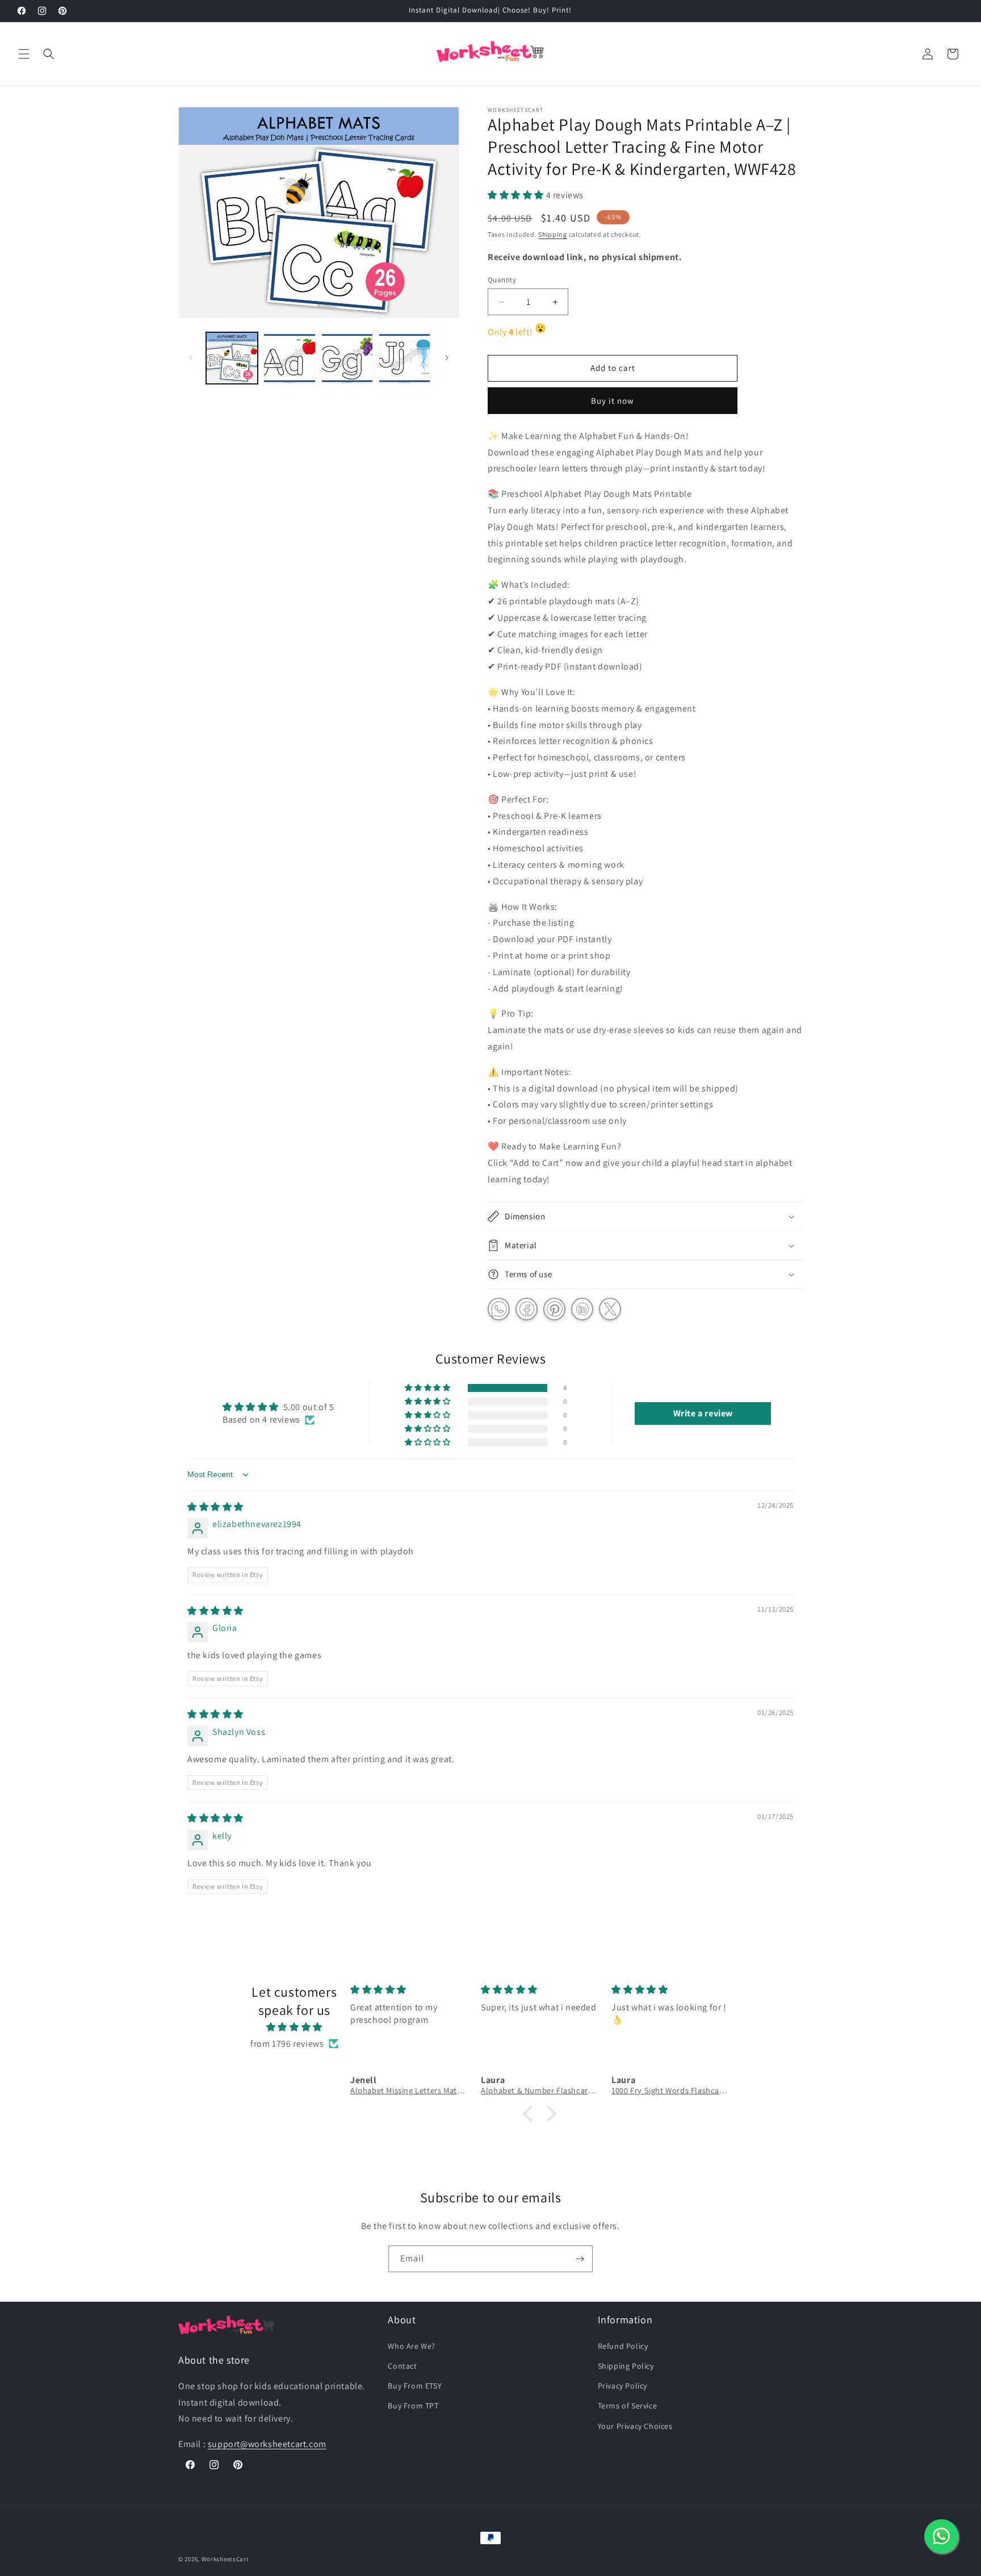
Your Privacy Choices (635, 2426)
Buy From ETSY (415, 2386)
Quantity (502, 280)
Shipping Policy (626, 2366)
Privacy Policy (622, 2386)
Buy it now (613, 401)
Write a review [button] (703, 1413)
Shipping (553, 234)
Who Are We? (412, 2346)
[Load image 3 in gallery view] (347, 358)
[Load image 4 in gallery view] (404, 358)
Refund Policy (623, 2346)
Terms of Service (628, 2406)
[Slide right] (447, 358)
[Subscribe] (580, 2259)
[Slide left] (191, 358)
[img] (215, 1507)
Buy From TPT (413, 2406)
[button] (24, 54)
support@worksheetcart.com (267, 2444)
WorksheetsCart (225, 2559)
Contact (402, 2366)
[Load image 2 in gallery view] (289, 358)
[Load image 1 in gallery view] (232, 358)
